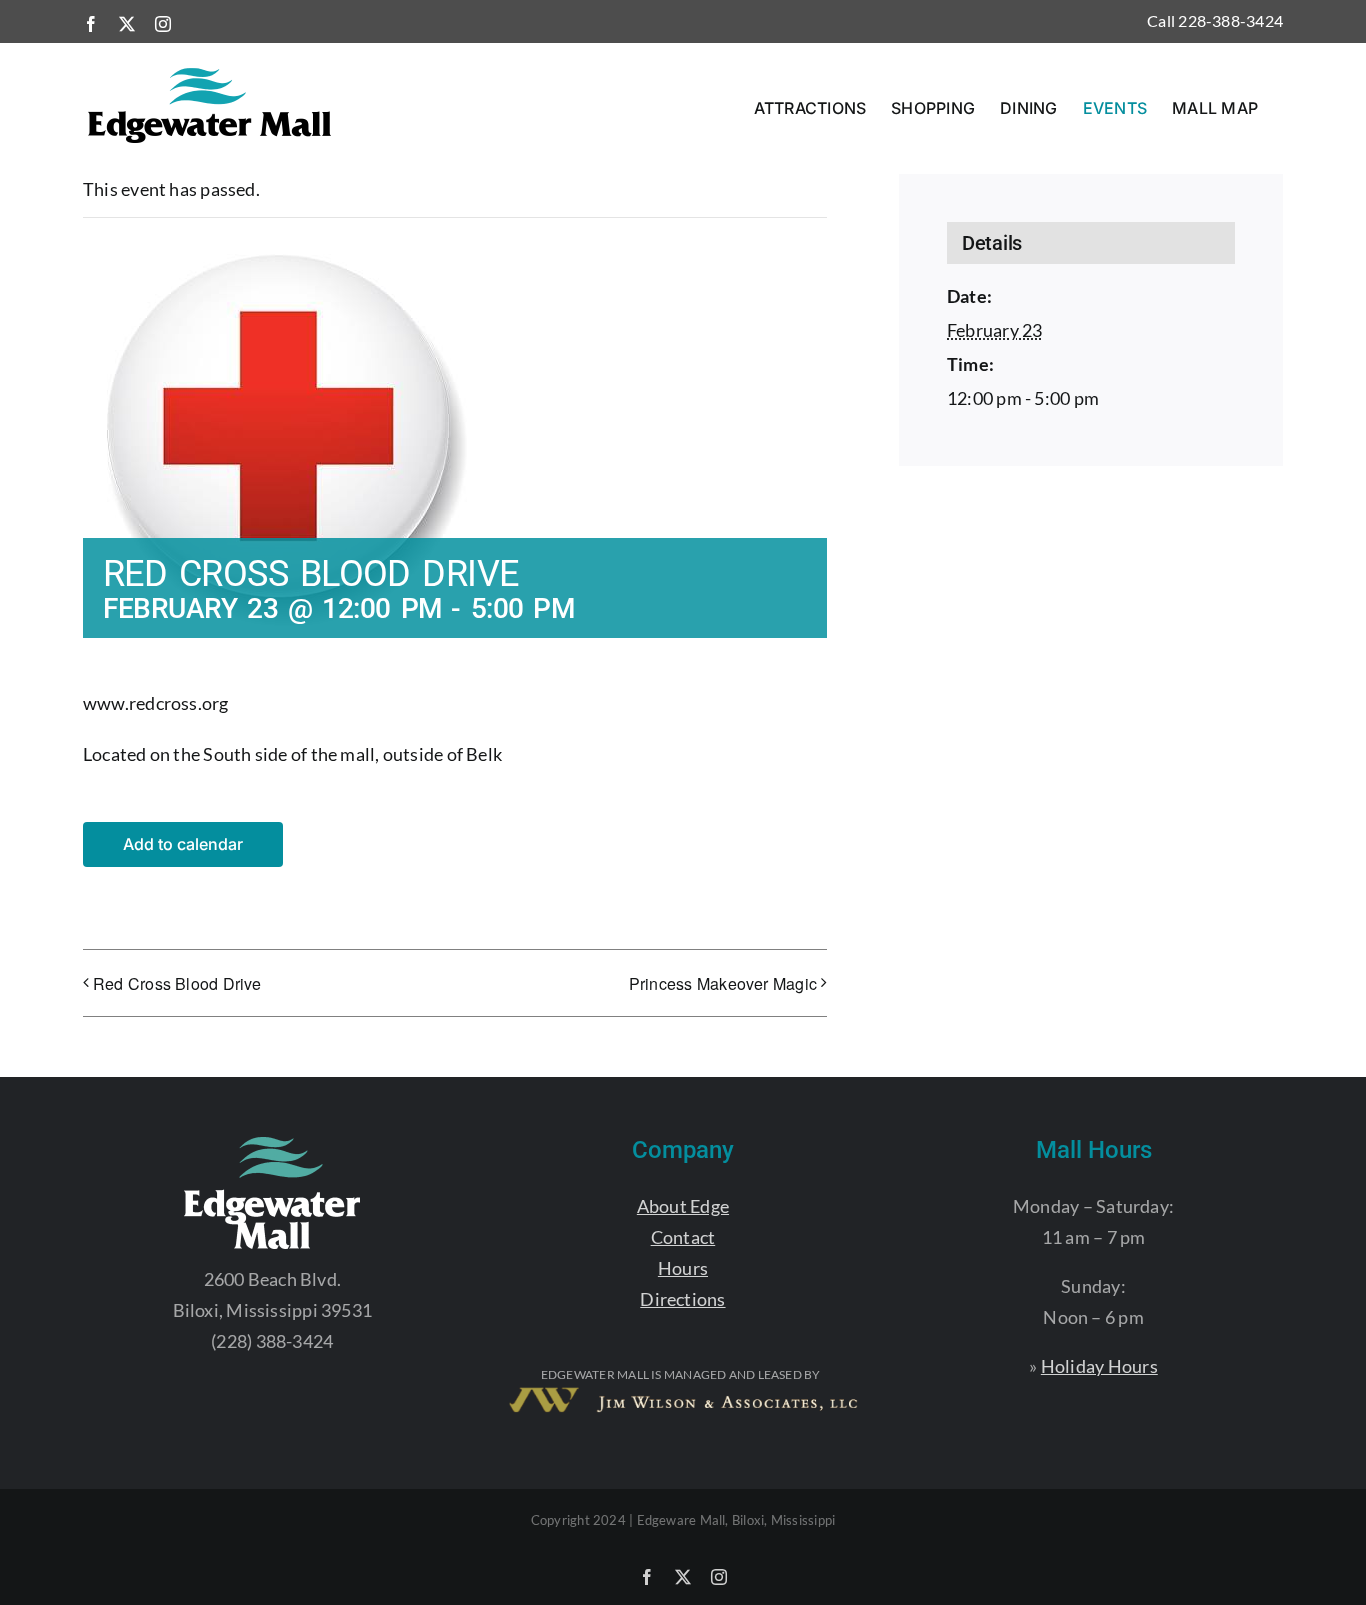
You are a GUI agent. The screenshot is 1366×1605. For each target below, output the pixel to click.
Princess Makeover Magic (723, 983)
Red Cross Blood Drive (177, 983)
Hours (683, 1268)
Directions (682, 1299)
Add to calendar (183, 844)
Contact (683, 1237)
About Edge (683, 1206)
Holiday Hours (1099, 1366)
